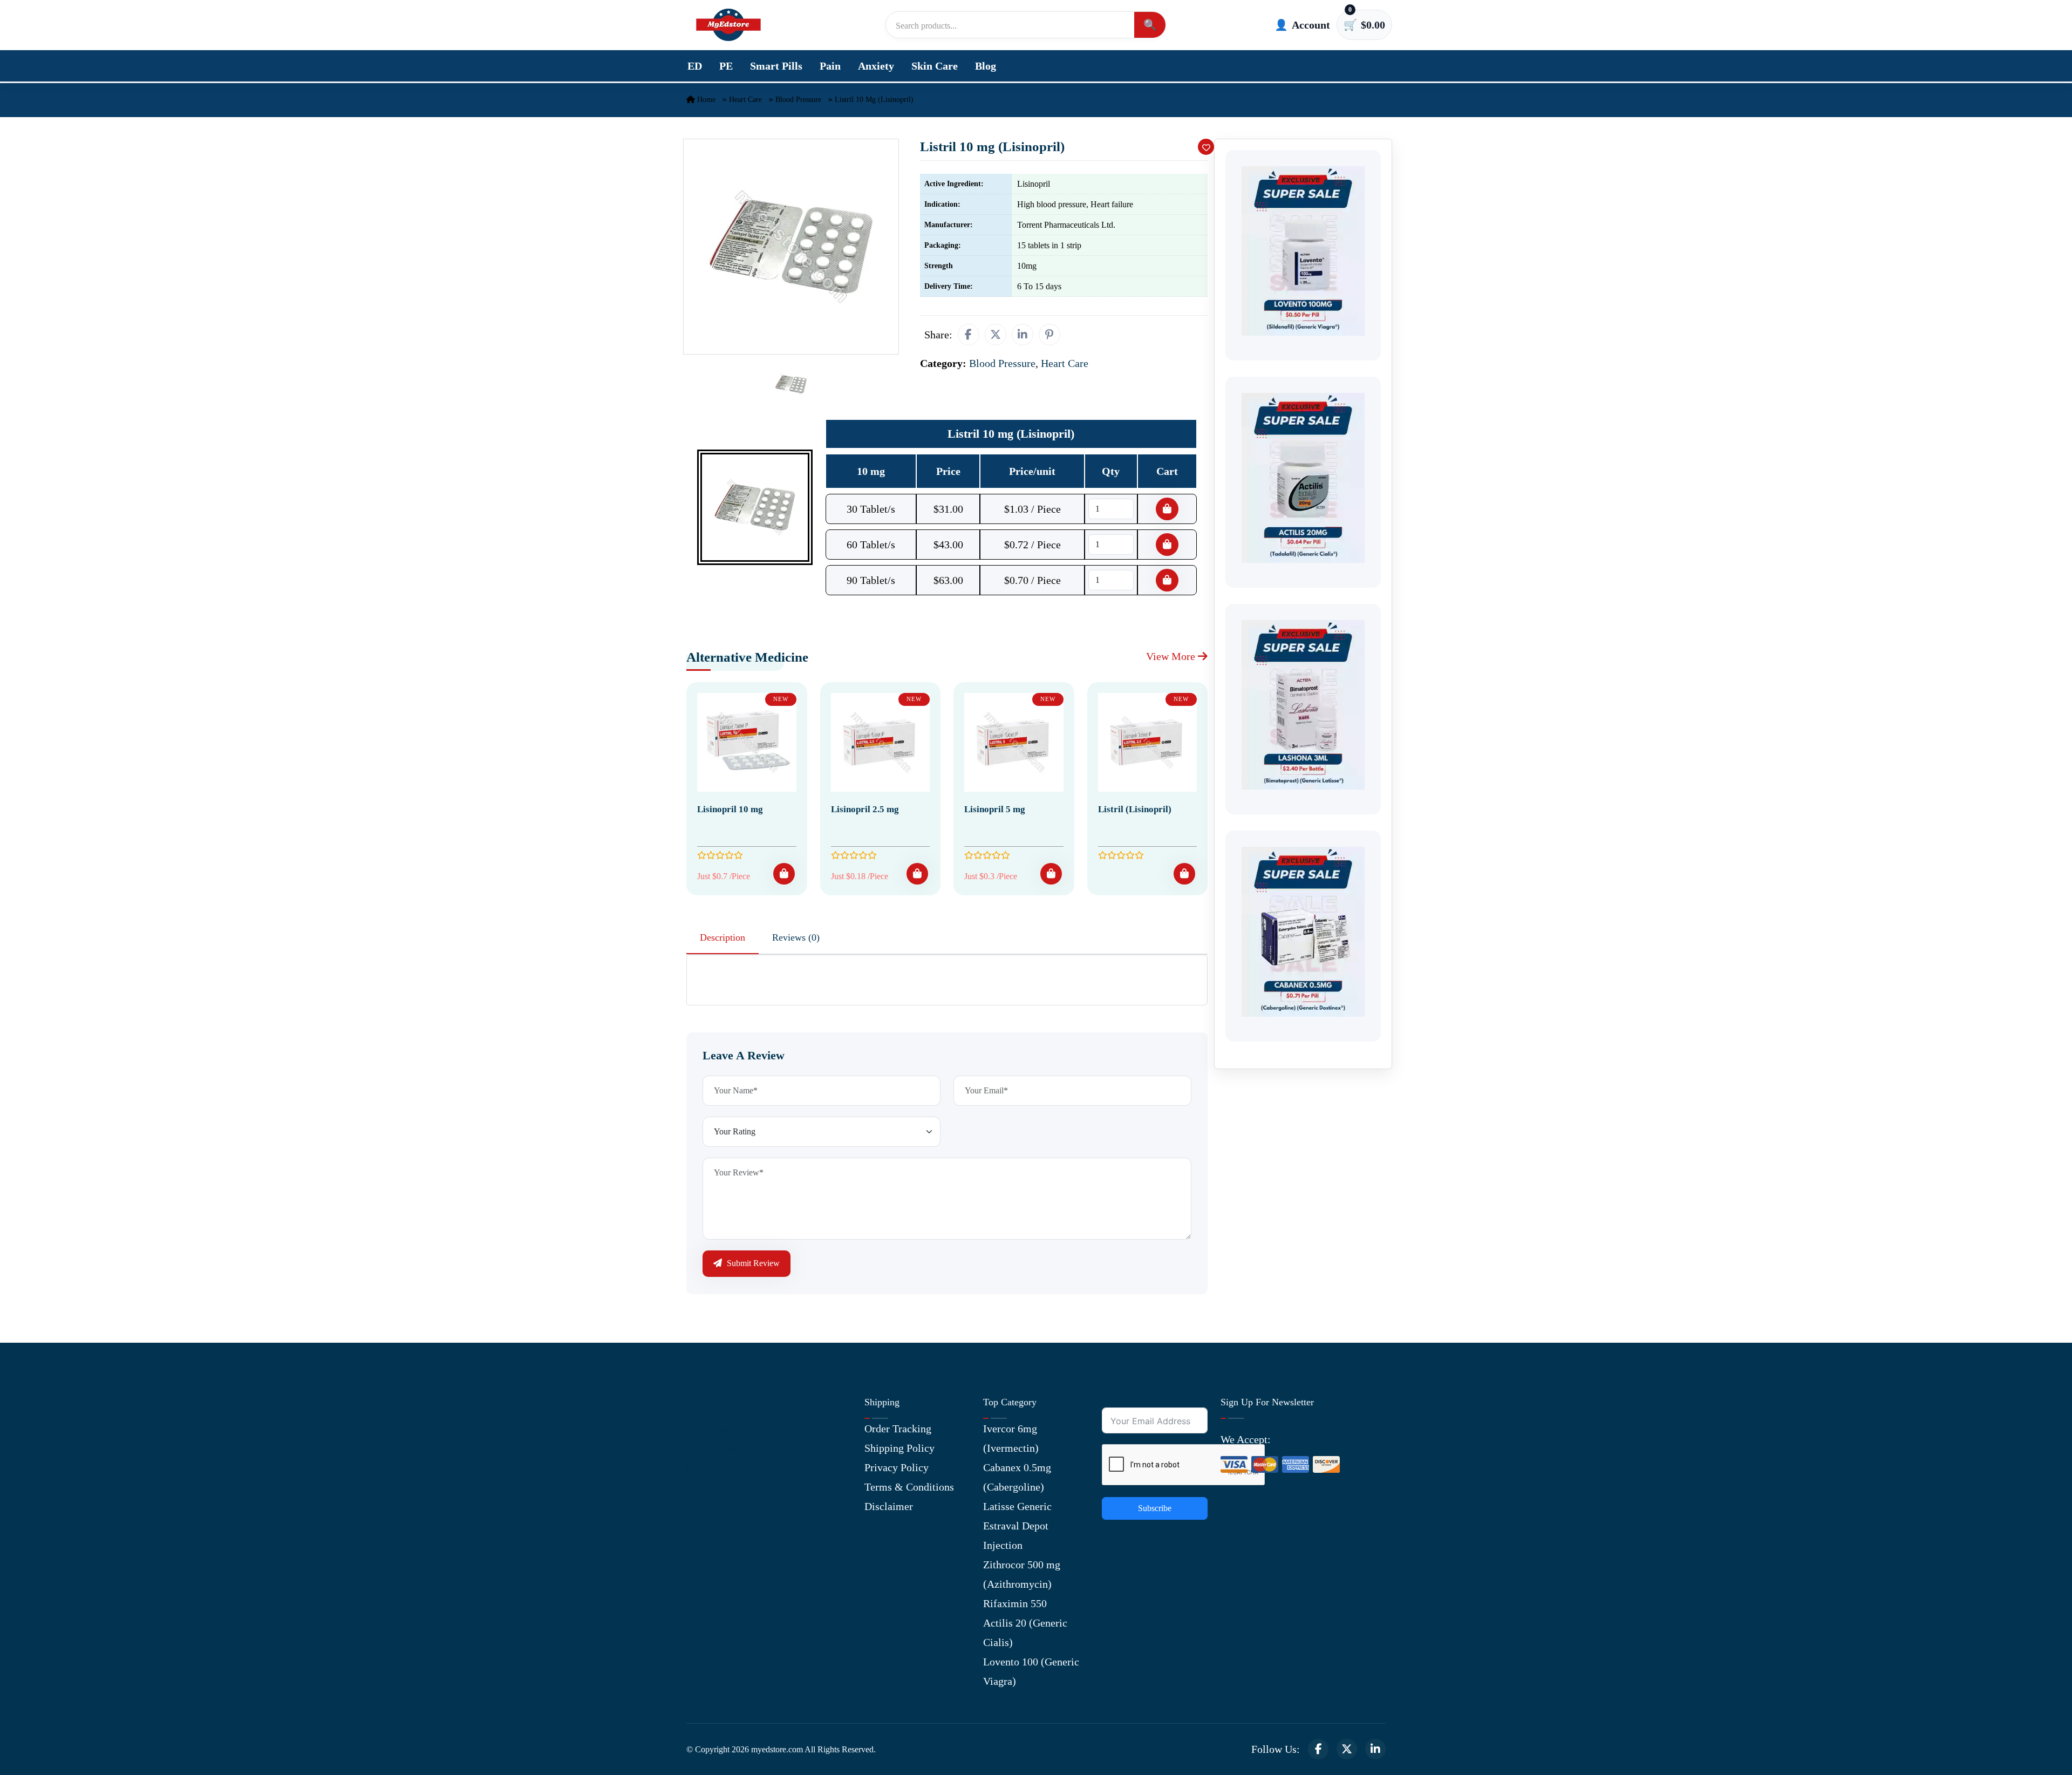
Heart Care (745, 100)
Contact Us (711, 1448)
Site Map (706, 1526)
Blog (986, 66)
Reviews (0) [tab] (796, 937)
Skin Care (935, 66)
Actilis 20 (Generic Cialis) (1025, 1633)
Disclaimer (889, 1506)
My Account (713, 1468)
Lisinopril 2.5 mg (865, 809)
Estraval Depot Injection (1016, 1535)
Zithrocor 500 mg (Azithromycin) (1022, 1574)
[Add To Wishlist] (1206, 147)
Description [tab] (723, 937)
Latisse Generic (1017, 1506)
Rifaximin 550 (1015, 1603)
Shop (697, 1507)
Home (705, 100)
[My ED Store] (728, 25)
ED (695, 66)
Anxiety (876, 66)
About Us (707, 1429)
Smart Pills (776, 66)
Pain (830, 66)
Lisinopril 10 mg (730, 809)
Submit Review (752, 1263)
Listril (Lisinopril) (1135, 809)
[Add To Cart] (784, 874)
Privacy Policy (897, 1467)
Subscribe (1155, 1508)
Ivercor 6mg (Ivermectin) (1011, 1438)
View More (1172, 656)
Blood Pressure (798, 100)
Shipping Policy (899, 1448)
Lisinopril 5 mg (995, 809)
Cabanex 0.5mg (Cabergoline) (1017, 1477)
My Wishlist (714, 1546)
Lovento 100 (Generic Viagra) (1031, 1671)
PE (726, 66)
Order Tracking (898, 1429)
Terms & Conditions (909, 1487)
